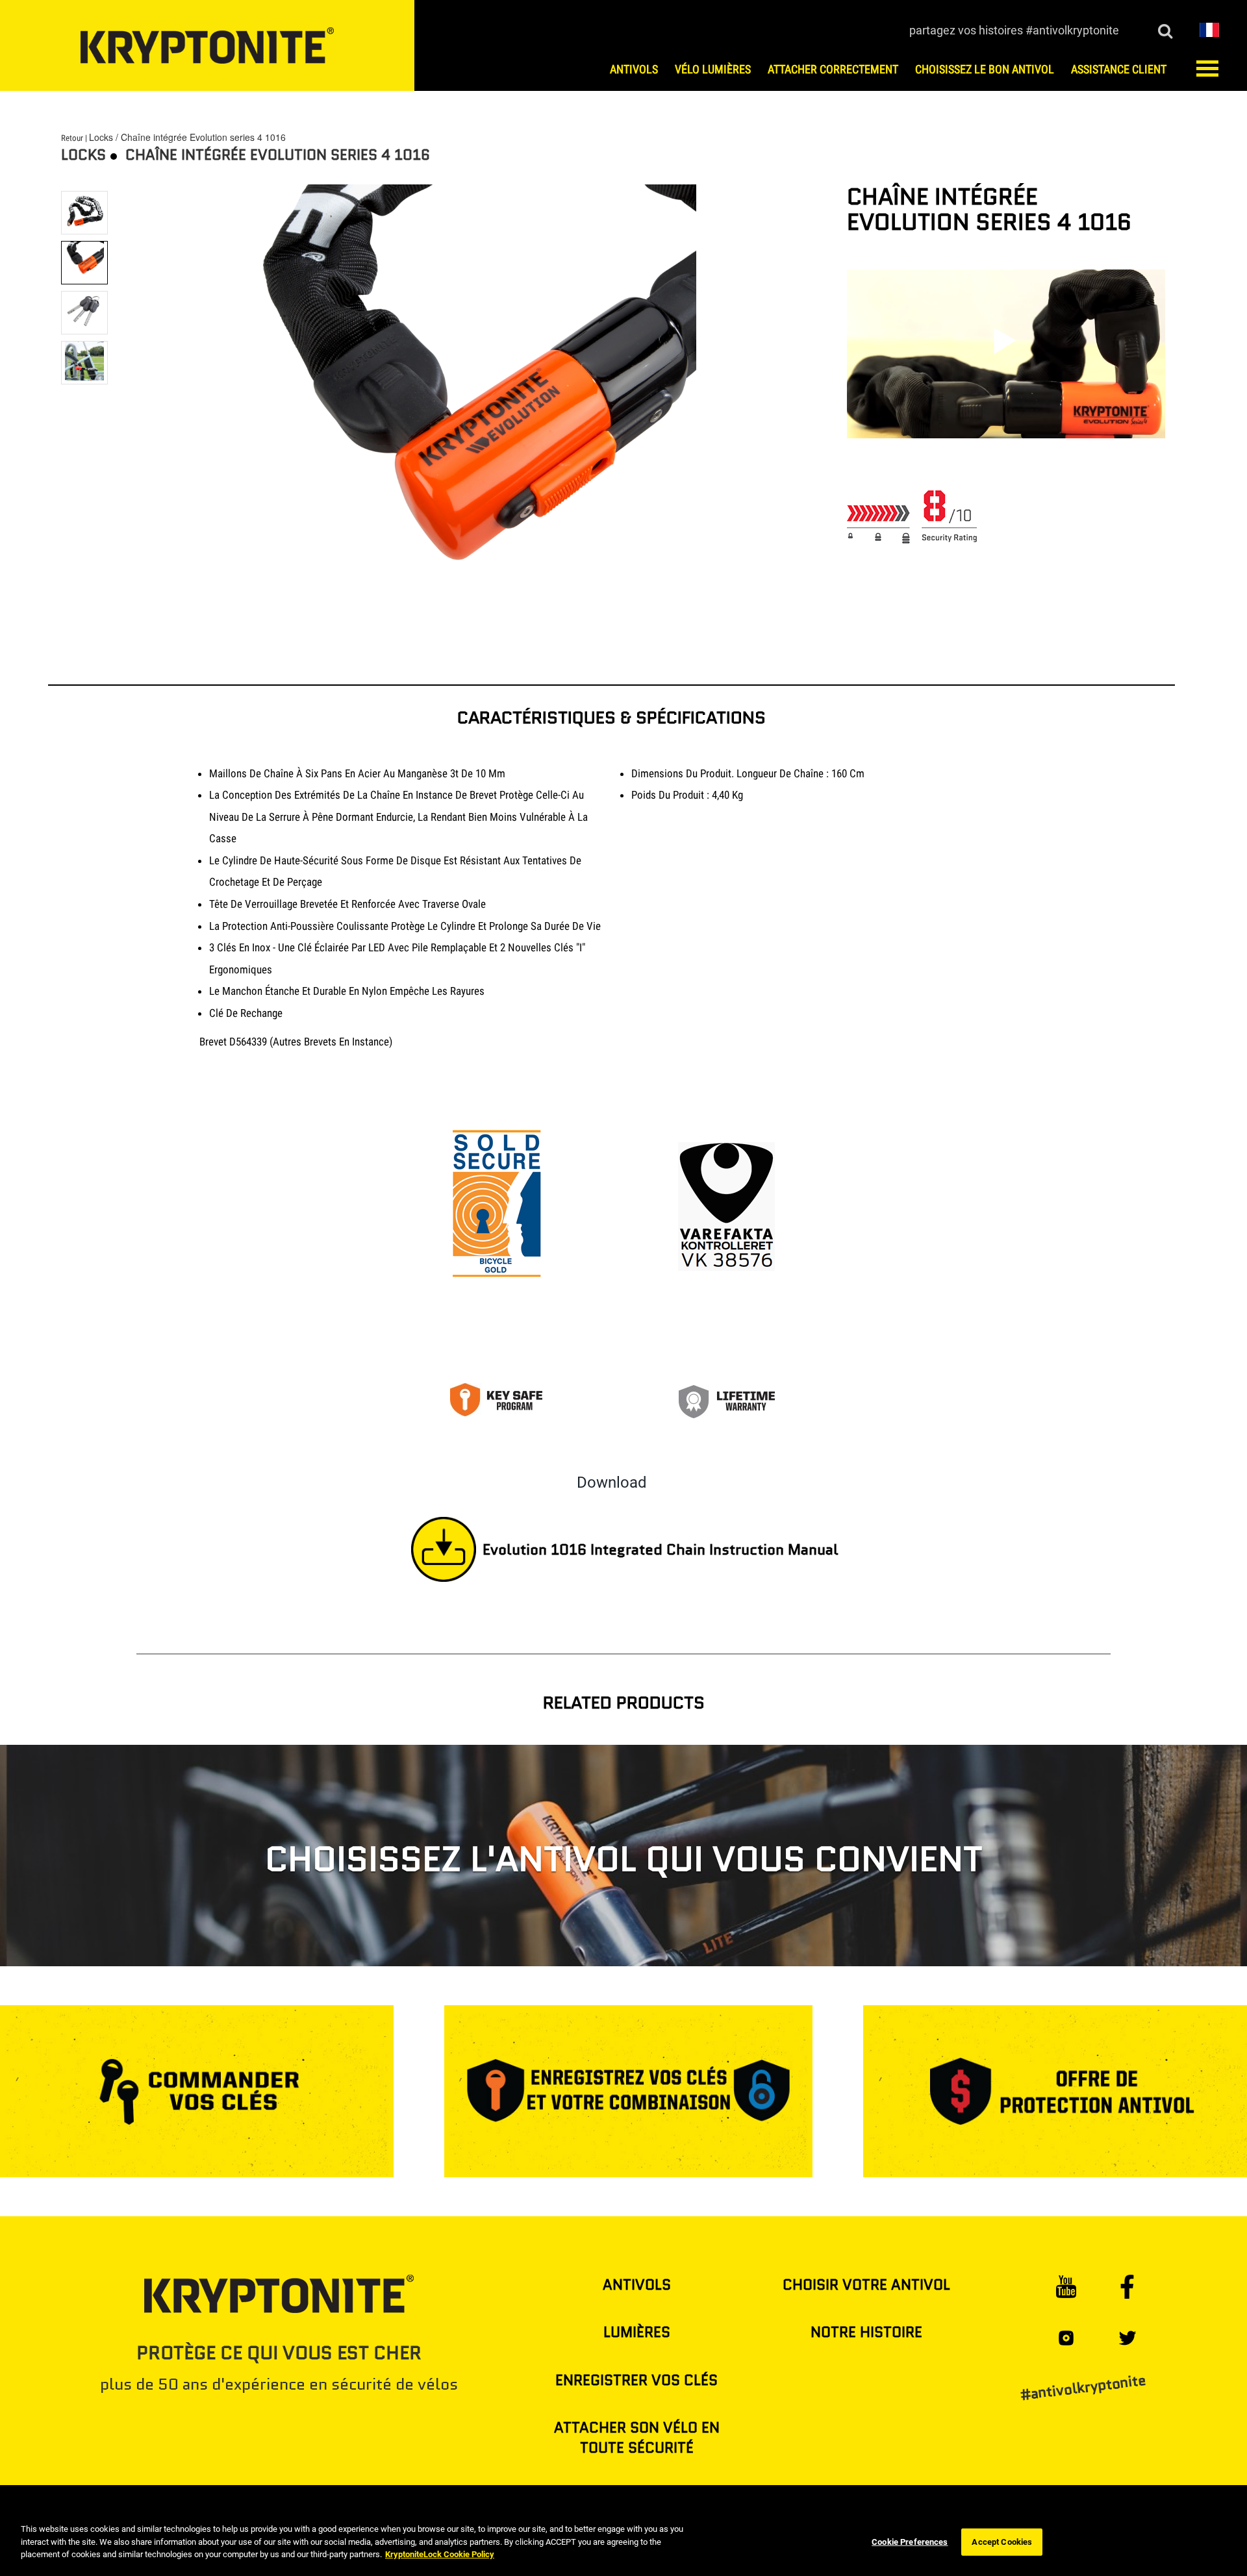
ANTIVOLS (637, 2285)
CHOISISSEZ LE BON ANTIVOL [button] (985, 69)
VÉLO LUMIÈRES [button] (713, 69)
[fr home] (207, 45)
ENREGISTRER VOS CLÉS (636, 2380)
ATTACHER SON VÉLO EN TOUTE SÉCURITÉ (637, 2438)
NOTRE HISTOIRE (866, 2332)
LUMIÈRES (637, 2332)
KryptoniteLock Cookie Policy (440, 2554)
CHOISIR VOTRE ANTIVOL (866, 2285)
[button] (1209, 29)
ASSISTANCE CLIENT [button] (1119, 69)
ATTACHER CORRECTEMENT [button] (833, 69)
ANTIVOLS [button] (634, 69)
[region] (623, 2543)
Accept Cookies (1002, 2542)
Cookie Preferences (910, 2542)
